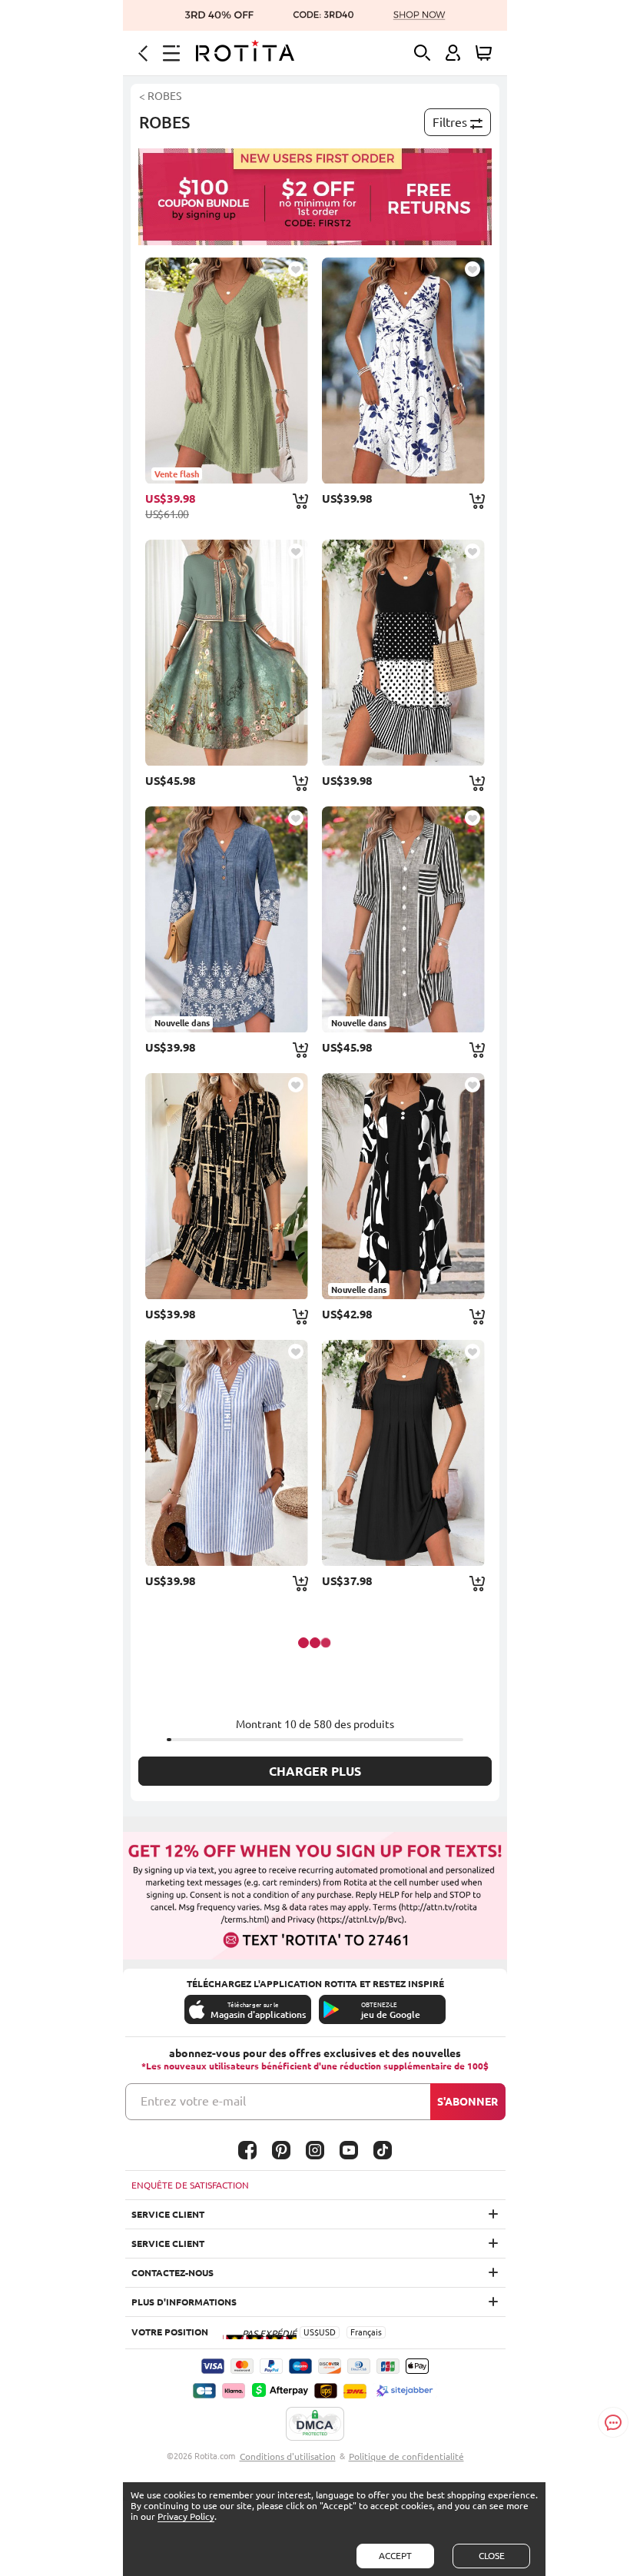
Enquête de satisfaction (190, 2185)
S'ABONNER (468, 2102)
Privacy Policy (186, 2516)
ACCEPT (395, 2556)
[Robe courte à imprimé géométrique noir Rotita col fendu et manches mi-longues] (227, 1186)
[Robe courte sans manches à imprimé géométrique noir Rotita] (403, 653)
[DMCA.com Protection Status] (315, 2425)
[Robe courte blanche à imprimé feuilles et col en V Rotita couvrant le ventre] (403, 371)
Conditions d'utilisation (288, 2456)
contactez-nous (172, 2273)
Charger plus (315, 1771)
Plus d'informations (184, 2302)
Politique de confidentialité (406, 2456)
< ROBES (160, 96)
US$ (311, 2332)
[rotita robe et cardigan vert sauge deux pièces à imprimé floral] (227, 653)
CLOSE (492, 2556)
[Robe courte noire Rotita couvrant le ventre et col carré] (403, 1453)
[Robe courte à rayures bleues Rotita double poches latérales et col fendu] (227, 1453)
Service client (168, 2214)
